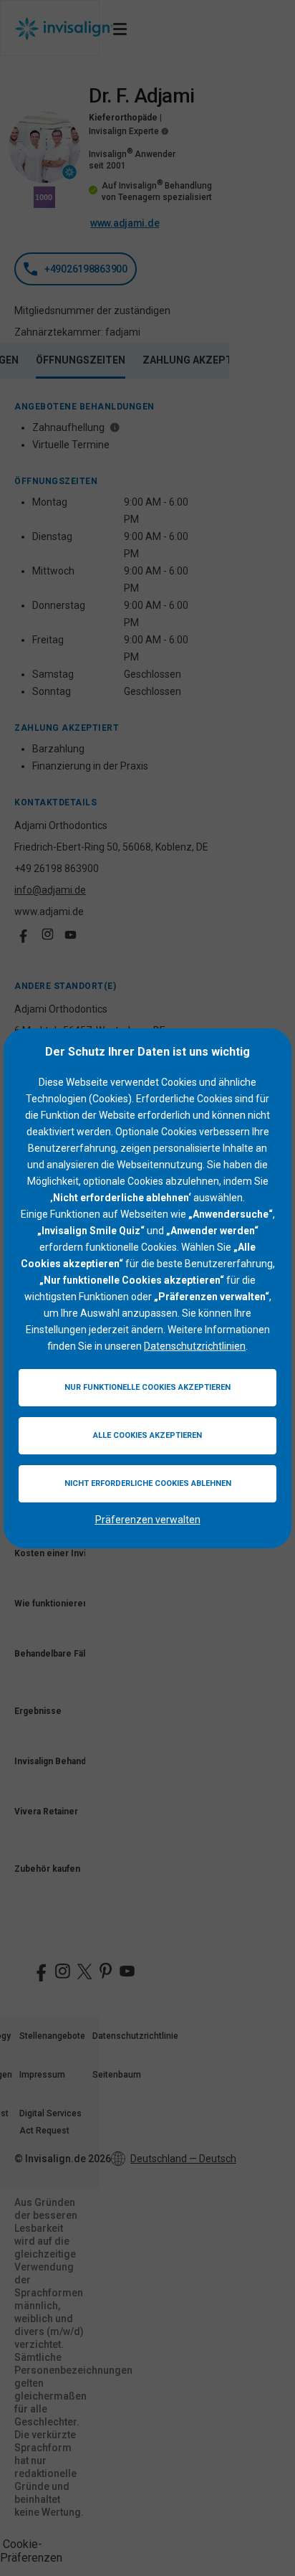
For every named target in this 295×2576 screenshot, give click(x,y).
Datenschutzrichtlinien (195, 1346)
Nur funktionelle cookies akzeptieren (147, 1387)
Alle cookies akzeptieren (147, 1435)
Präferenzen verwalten (148, 1520)
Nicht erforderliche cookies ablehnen (148, 1483)
